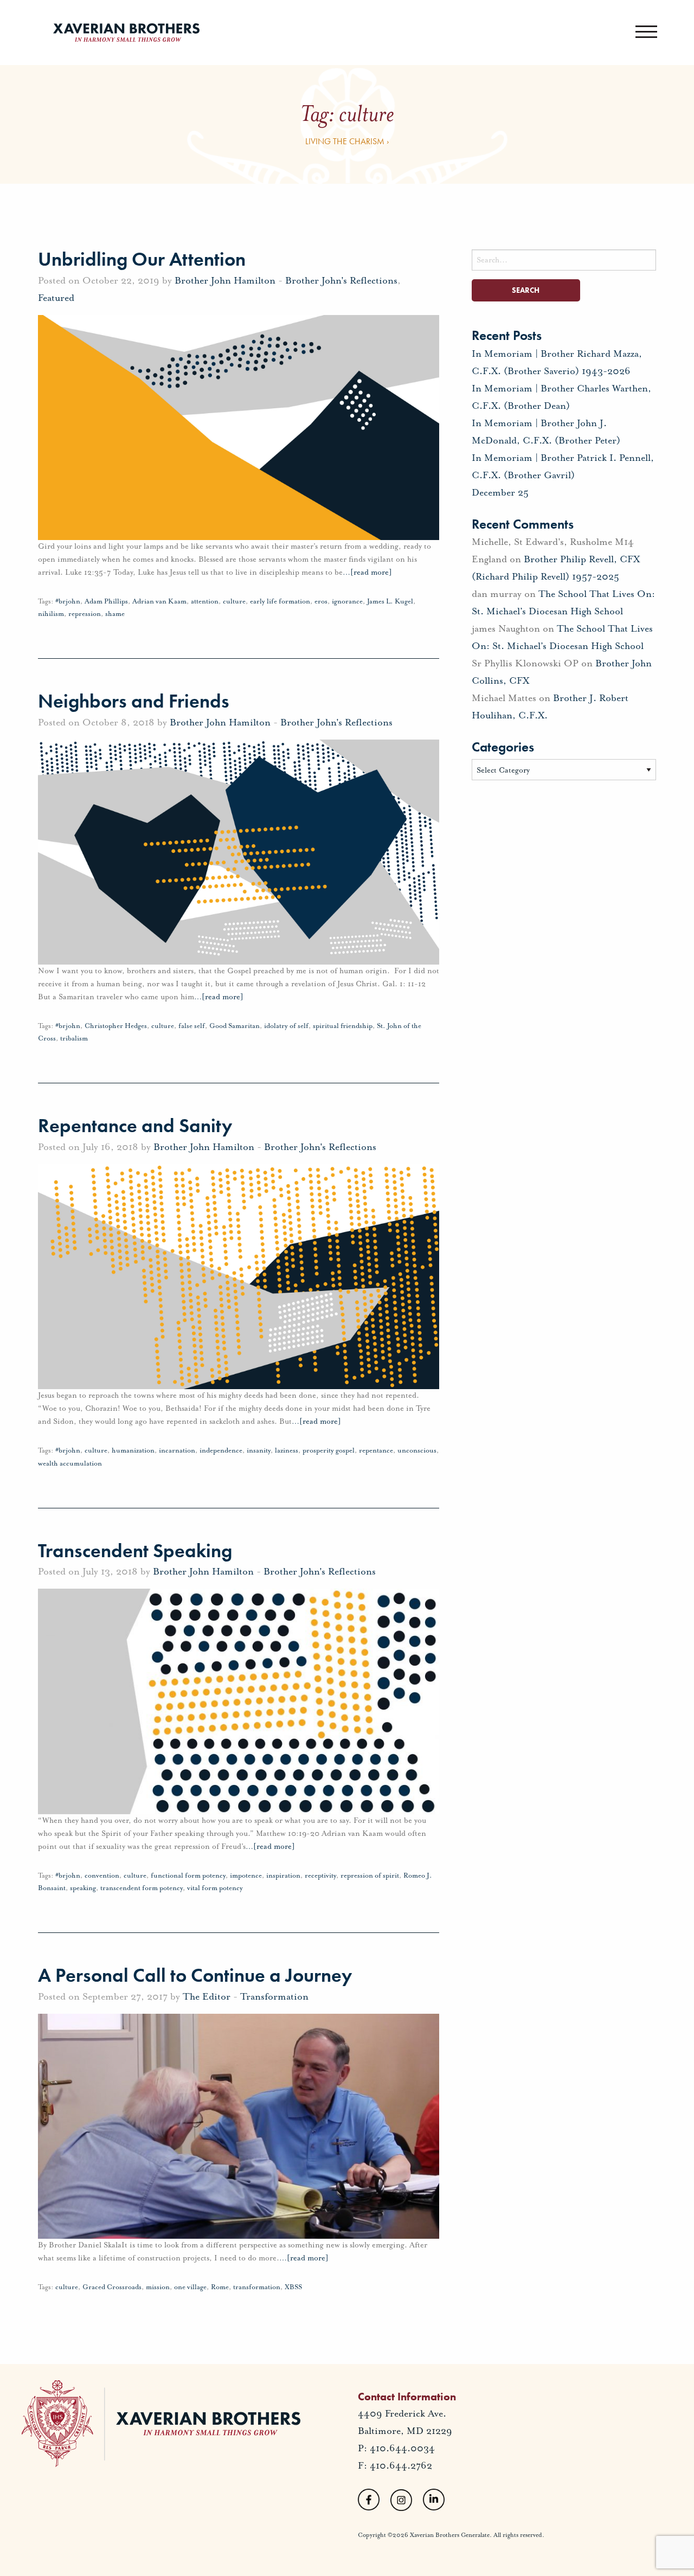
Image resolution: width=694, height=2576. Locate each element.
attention (205, 601)
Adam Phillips (106, 601)
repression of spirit (370, 1875)
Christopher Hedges (116, 1026)
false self (192, 1026)
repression (85, 614)
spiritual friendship (343, 1026)
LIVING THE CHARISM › (347, 141)
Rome (220, 2287)
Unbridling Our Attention (142, 259)
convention (102, 1875)
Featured (56, 298)
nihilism (51, 614)
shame (115, 614)
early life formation (280, 601)
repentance (376, 1450)
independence (221, 1450)
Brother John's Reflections (341, 280)
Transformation (274, 1996)
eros (321, 601)
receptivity (320, 1875)
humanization (133, 1450)
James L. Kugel (390, 601)
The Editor (207, 1996)
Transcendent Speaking (135, 1551)
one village (190, 2287)
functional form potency (188, 1875)
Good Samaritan (234, 1026)
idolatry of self (286, 1026)
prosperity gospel (329, 1450)
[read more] (367, 572)
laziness (287, 1450)
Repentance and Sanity (135, 1126)
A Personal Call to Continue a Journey (195, 1975)
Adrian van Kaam (159, 601)
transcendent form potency (142, 1888)
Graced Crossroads (112, 2287)
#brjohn (68, 601)
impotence (246, 1875)
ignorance (347, 601)
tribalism (74, 1038)
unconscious (417, 1450)
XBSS (293, 2287)
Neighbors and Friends (134, 701)
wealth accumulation (70, 1463)
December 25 (500, 492)
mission (158, 2287)
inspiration (283, 1875)
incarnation (177, 1450)
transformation (257, 2287)
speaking (83, 1888)
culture (234, 601)
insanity (259, 1450)
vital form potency (215, 1888)
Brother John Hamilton (225, 280)
